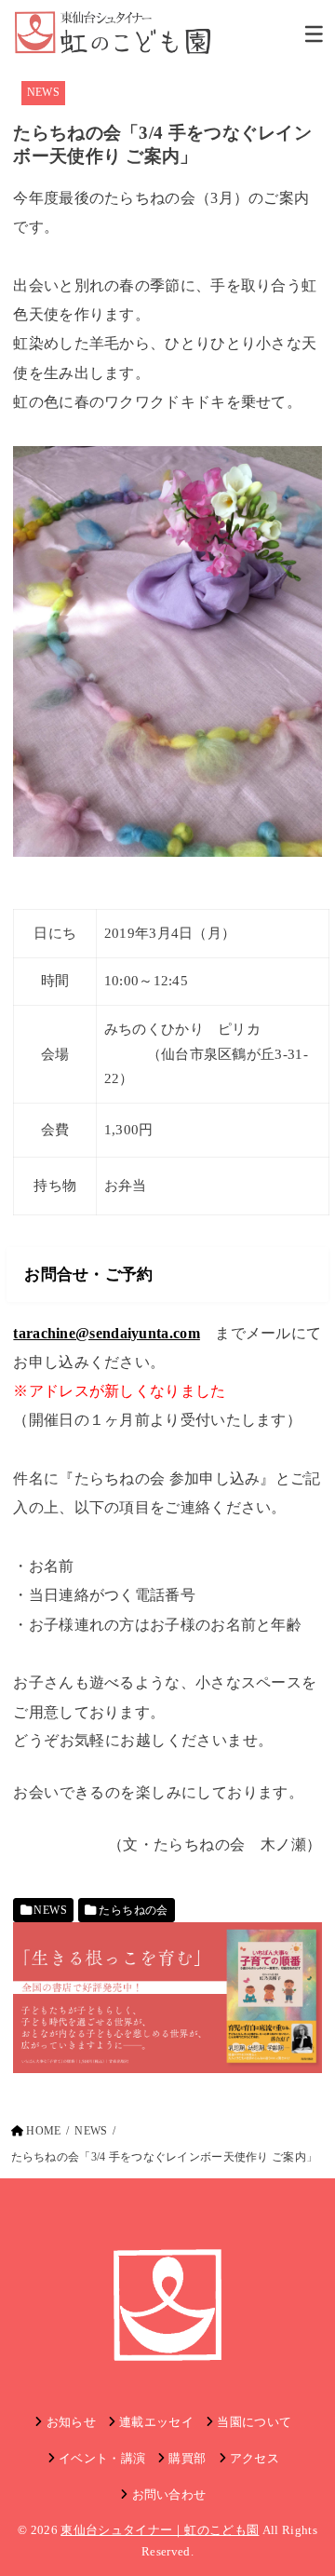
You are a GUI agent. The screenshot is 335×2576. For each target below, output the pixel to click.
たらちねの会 (133, 1910)
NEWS (43, 92)
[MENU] (314, 34)
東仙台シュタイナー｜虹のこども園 (160, 2530)
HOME (43, 2131)
